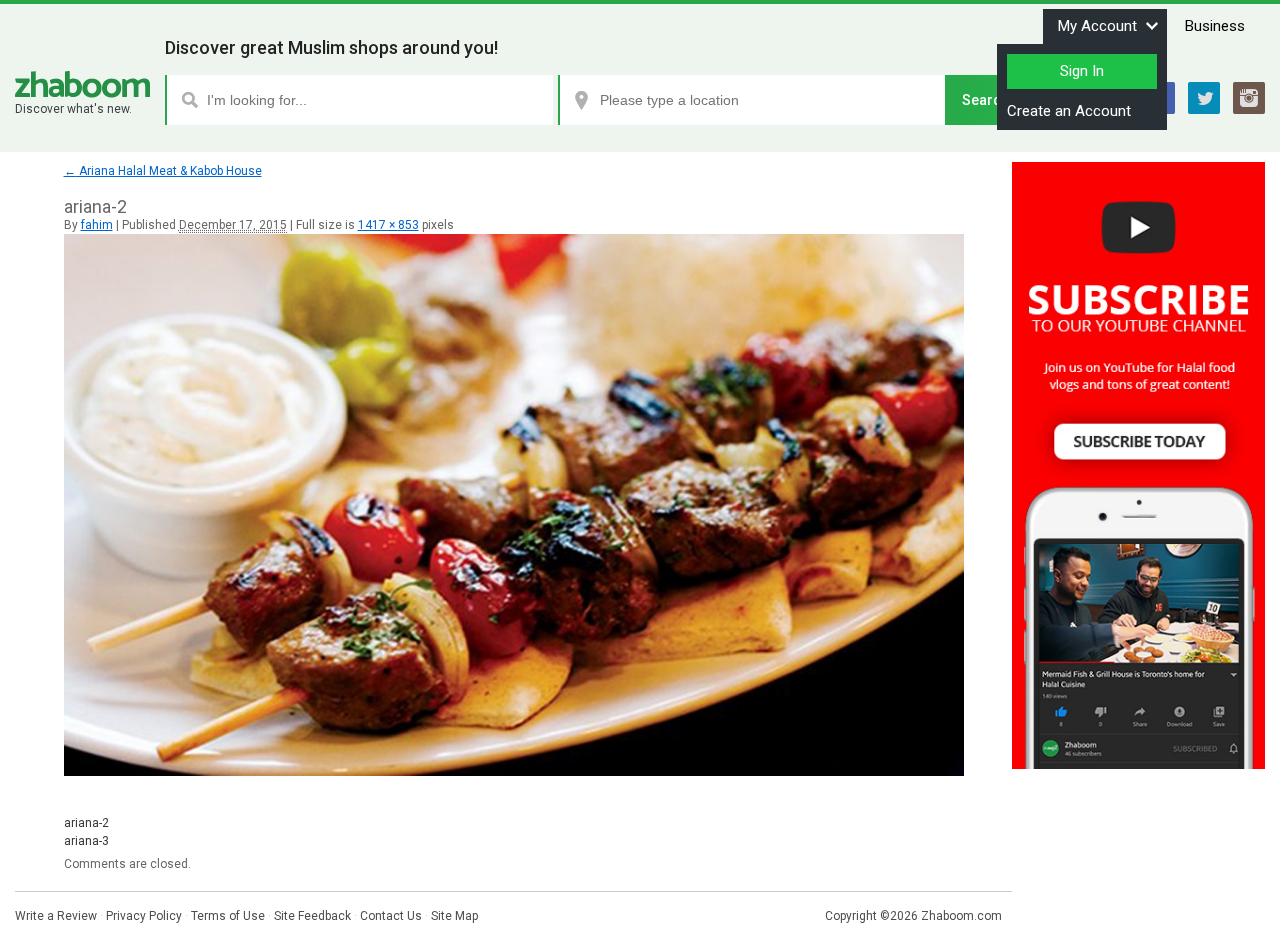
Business (1215, 26)
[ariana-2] (514, 772)
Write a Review (56, 916)
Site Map (454, 916)
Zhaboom (82, 84)
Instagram (1249, 98)
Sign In (1082, 71)
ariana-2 (86, 823)
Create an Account (1069, 111)
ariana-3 (86, 841)
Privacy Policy (144, 916)
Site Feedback (312, 916)
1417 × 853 (388, 225)
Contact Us (391, 916)
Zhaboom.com (961, 916)
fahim (97, 225)
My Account (1097, 26)
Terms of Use (228, 916)
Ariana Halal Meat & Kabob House (163, 171)
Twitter (1204, 98)
